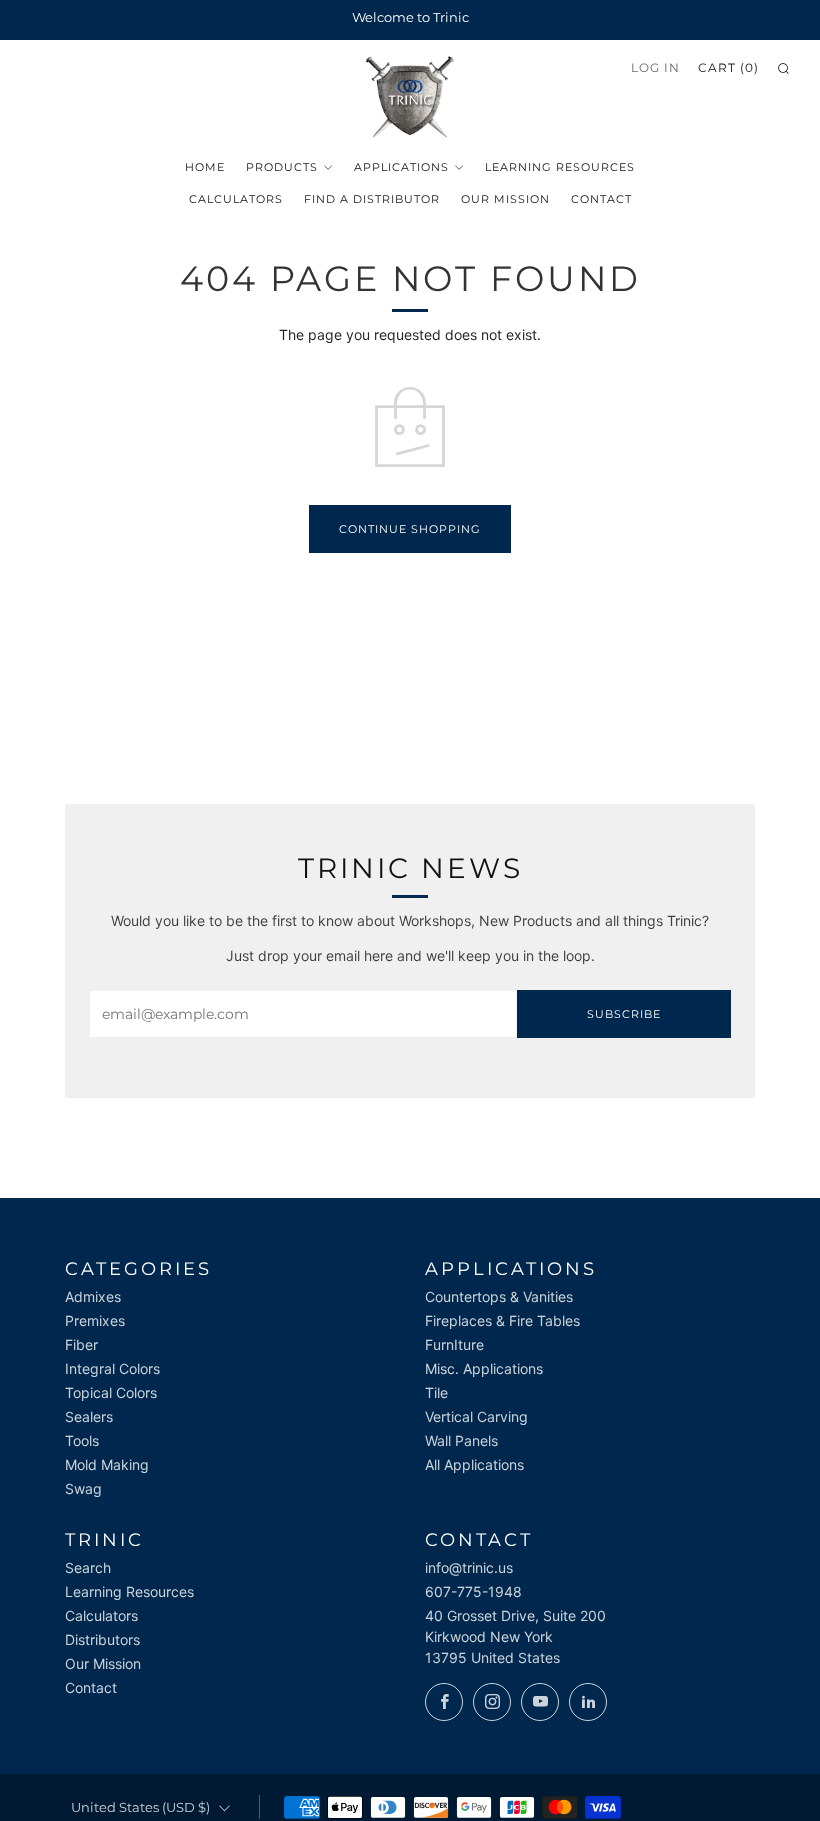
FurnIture (454, 1344)
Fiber (81, 1344)
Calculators (236, 199)
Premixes (95, 1320)
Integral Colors (112, 1368)
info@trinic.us (469, 1567)
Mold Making (107, 1464)
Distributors (102, 1639)
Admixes (93, 1296)
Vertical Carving (476, 1416)
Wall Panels (461, 1440)
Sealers (89, 1416)
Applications (401, 167)
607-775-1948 (473, 1591)
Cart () (728, 67)
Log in (655, 67)
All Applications (474, 1464)
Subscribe (624, 1014)
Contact (601, 199)
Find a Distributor (372, 199)
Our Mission (505, 199)
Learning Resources (560, 167)
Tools (82, 1440)
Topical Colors (111, 1392)
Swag (83, 1488)
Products (282, 167)
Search (88, 1567)
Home (205, 167)
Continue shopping (410, 529)
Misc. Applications (484, 1368)
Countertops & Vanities (499, 1296)
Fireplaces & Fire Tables (502, 1320)
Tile (436, 1392)
